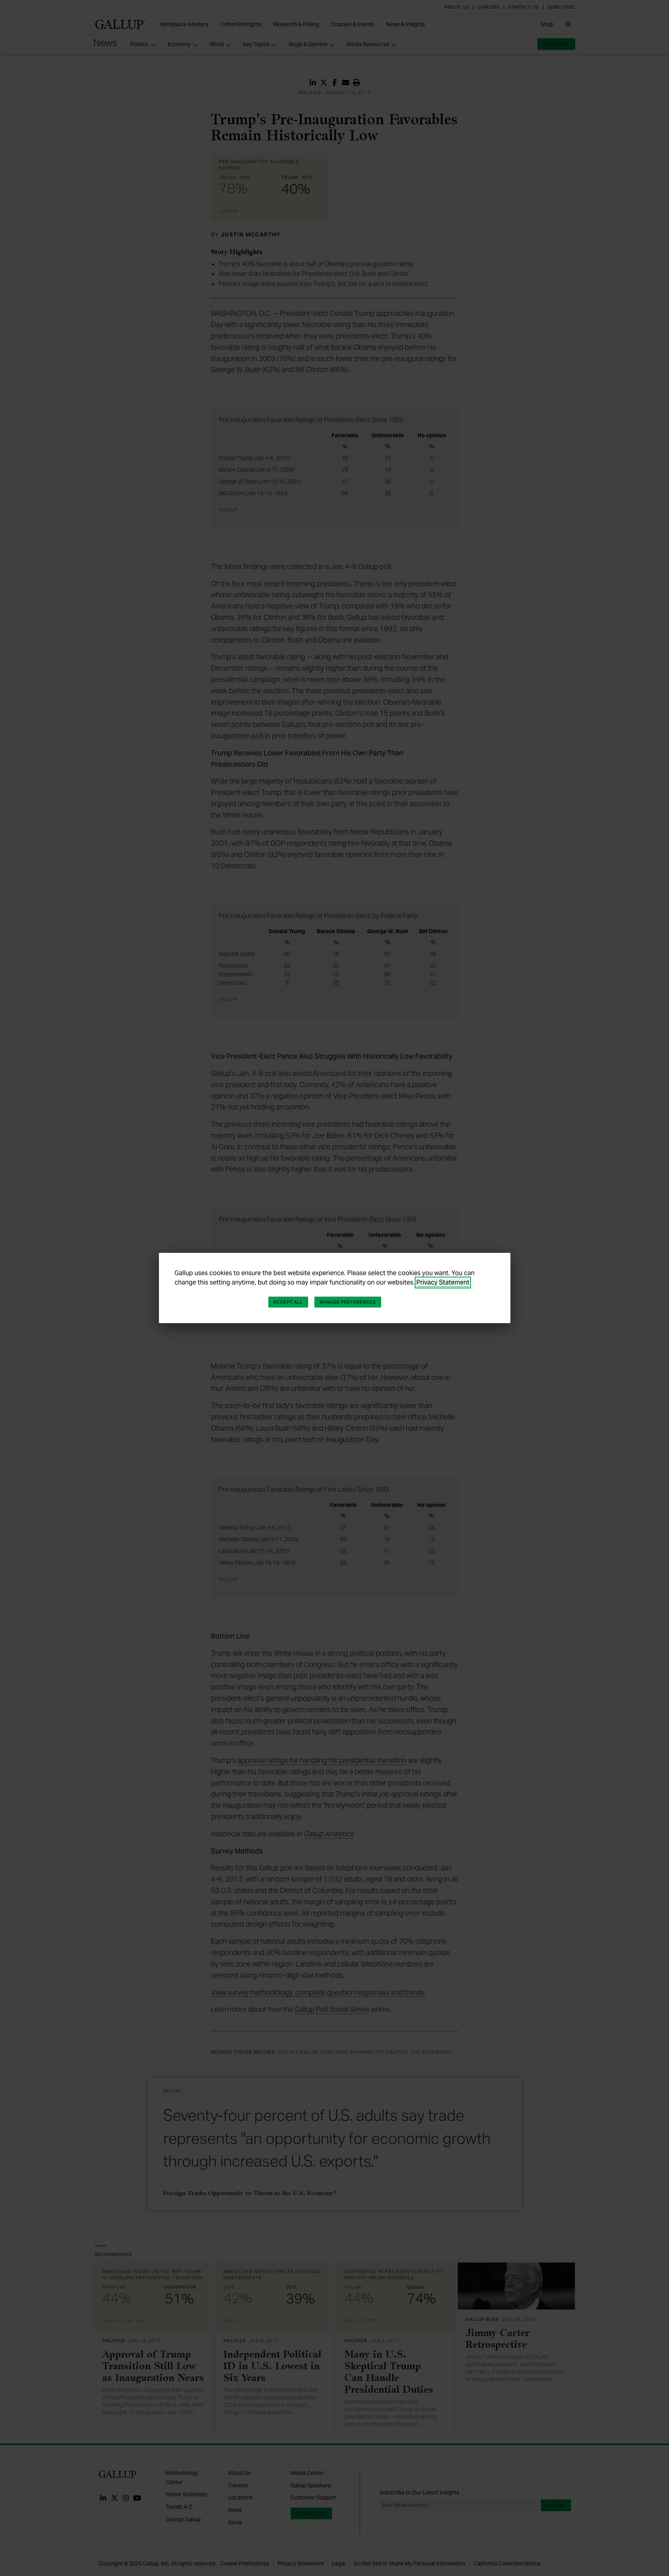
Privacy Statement (443, 1282)
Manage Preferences (348, 1302)
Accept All (288, 1302)
